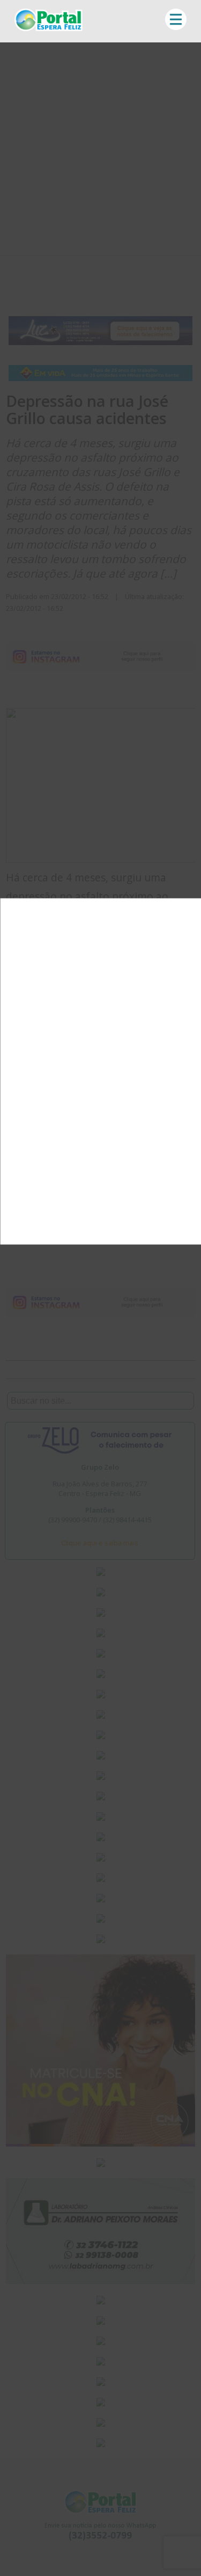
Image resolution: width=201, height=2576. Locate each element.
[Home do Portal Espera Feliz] (49, 28)
